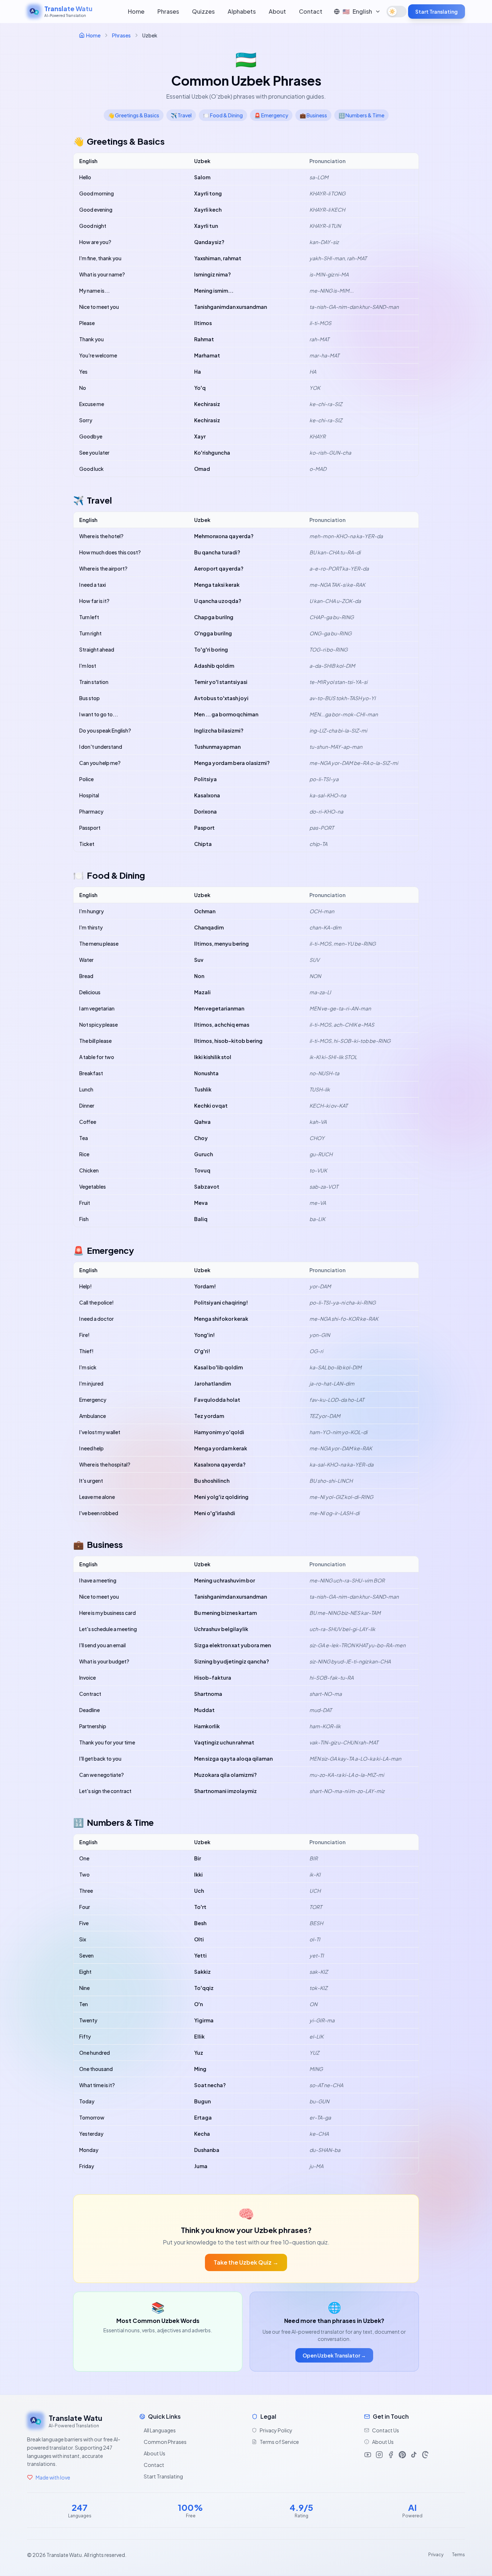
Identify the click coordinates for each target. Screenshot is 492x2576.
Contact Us (386, 2430)
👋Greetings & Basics (134, 115)
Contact (311, 11)
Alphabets (242, 11)
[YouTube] (368, 2455)
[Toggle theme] (397, 12)
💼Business (313, 115)
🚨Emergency (271, 115)
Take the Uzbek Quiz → (246, 2262)
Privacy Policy (276, 2430)
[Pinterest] (402, 2455)
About (277, 11)
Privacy (436, 2555)
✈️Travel (181, 115)
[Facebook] (391, 2455)
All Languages (160, 2430)
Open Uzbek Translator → (334, 2355)
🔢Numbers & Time (361, 115)
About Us (155, 2453)
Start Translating (437, 12)
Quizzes (203, 11)
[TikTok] (414, 2455)
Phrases (168, 11)
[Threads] (425, 2455)
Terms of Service (279, 2442)
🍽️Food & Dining (223, 115)
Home (136, 11)
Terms (459, 2555)
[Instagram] (379, 2455)
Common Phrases (165, 2442)
